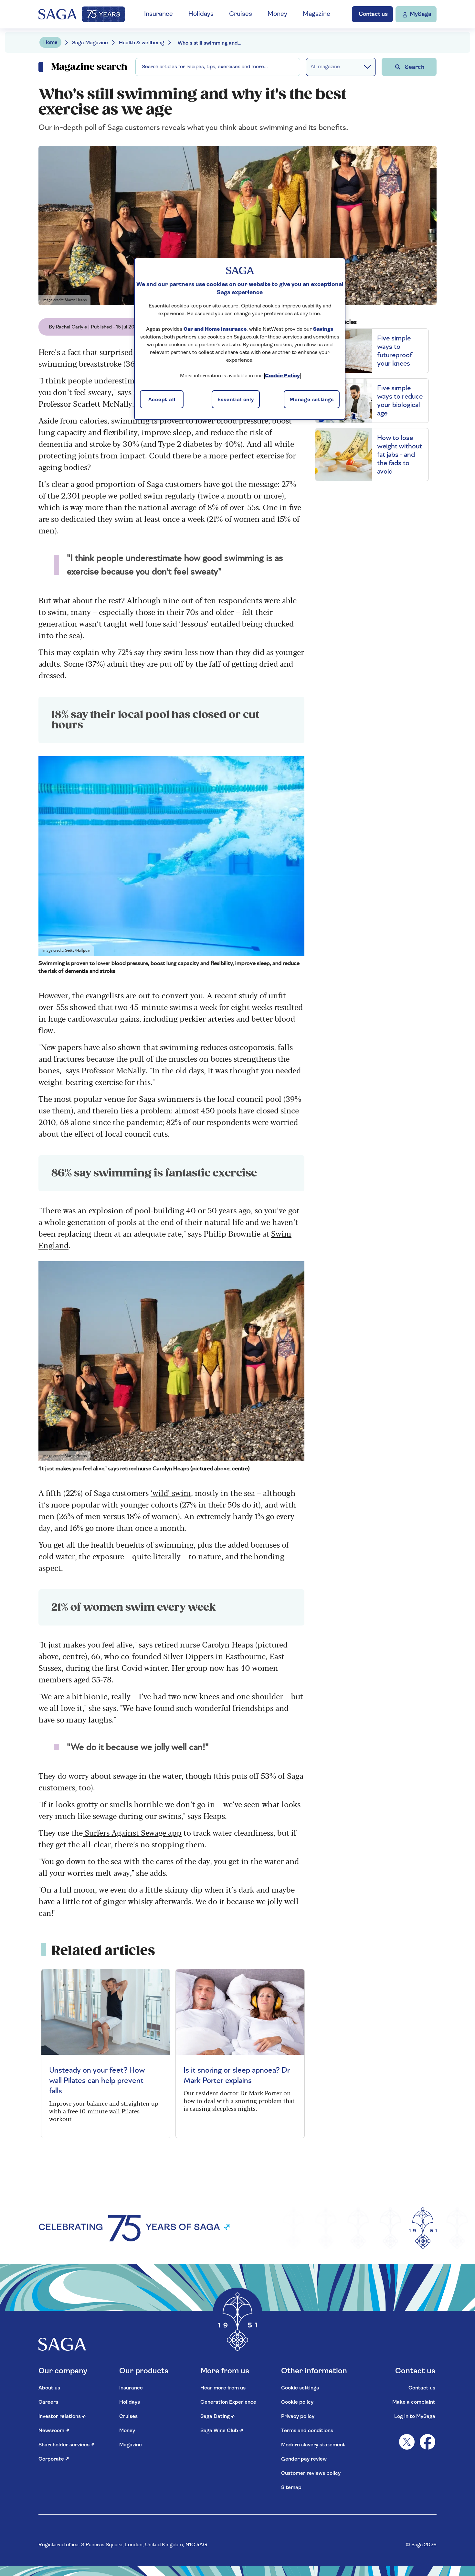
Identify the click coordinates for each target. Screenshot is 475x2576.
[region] (240, 339)
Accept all (162, 400)
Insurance (158, 14)
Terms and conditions (307, 2431)
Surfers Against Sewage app (132, 1832)
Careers (48, 2402)
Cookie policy (297, 2402)
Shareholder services (67, 2445)
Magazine (317, 14)
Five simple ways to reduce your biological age (400, 401)
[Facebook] (428, 2442)
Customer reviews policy (311, 2474)
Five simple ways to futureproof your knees (395, 351)
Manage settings (312, 400)
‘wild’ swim (171, 1492)
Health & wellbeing (142, 43)
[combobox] (218, 67)
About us (49, 2388)
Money (277, 14)
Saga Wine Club (222, 2431)
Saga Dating (218, 2417)
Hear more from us (223, 2388)
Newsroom (54, 2431)
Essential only (236, 400)
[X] (407, 2442)
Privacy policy (298, 2417)
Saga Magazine (90, 43)
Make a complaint (414, 2402)
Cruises (241, 14)
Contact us (422, 2388)
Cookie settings (300, 2388)
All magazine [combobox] (325, 67)
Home (50, 43)
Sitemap (291, 2488)
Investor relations (62, 2417)
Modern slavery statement (313, 2445)
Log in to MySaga (415, 2417)
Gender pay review (304, 2459)
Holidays (201, 14)
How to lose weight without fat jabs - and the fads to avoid (400, 455)
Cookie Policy (282, 376)
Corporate (54, 2459)
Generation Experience (228, 2402)
